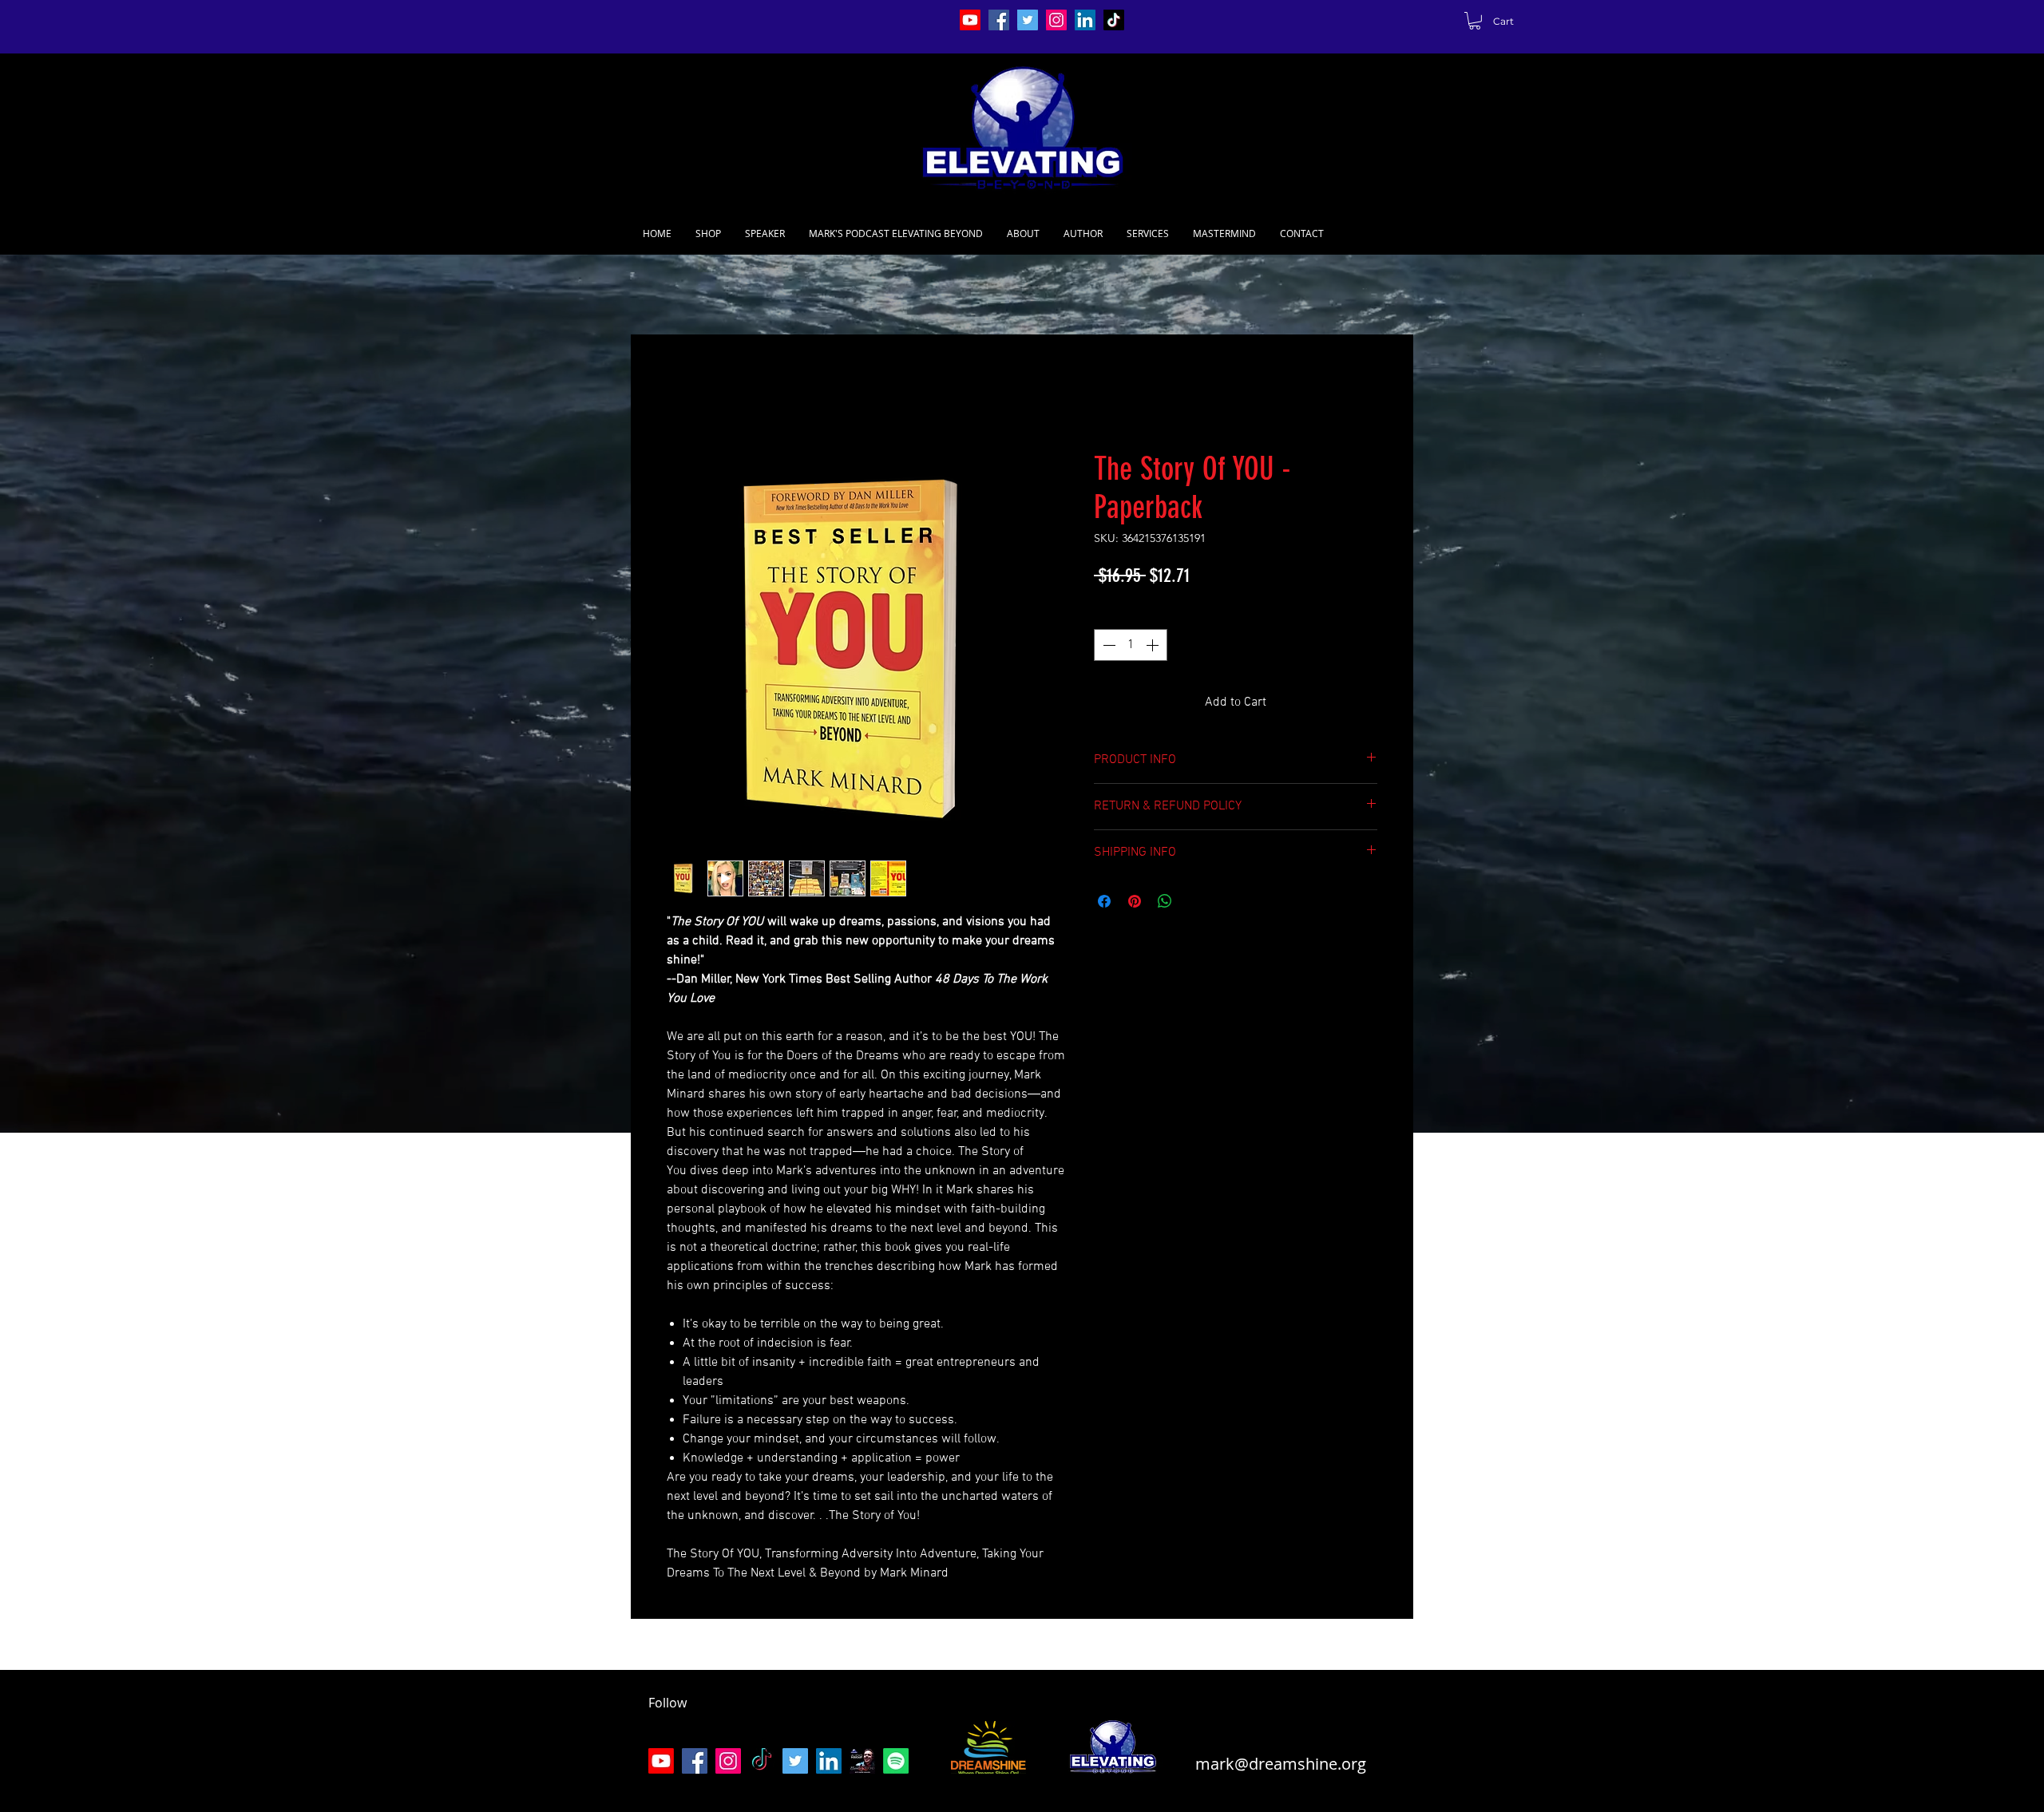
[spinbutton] (1131, 645)
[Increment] (1154, 645)
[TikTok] (1114, 20)
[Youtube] (970, 20)
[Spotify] (896, 1761)
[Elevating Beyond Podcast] (862, 1761)
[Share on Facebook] (1104, 901)
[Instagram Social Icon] (1056, 20)
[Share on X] (1195, 901)
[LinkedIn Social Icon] (1085, 20)
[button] (1475, 21)
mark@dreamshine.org (1281, 1764)
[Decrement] (1107, 645)
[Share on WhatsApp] (1165, 901)
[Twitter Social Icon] (1028, 20)
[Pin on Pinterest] (1135, 901)
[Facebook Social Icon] (999, 20)
